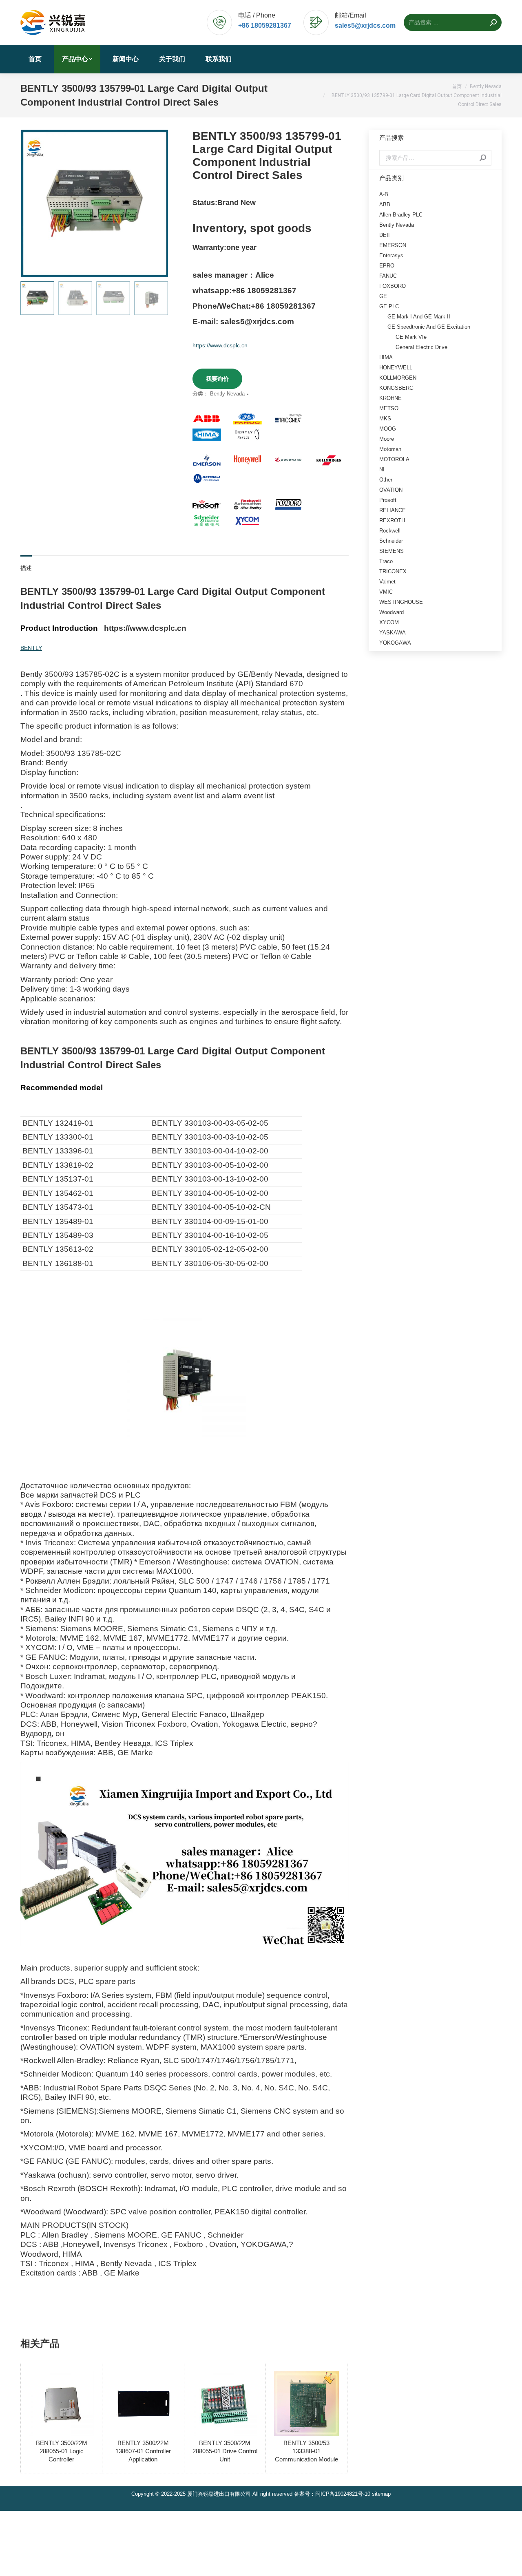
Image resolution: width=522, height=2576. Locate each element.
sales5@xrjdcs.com (365, 25)
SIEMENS (391, 551)
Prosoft (388, 500)
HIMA (386, 357)
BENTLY (31, 648)
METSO (389, 408)
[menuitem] (35, 59)
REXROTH (392, 520)
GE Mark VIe (411, 337)
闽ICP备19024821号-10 (343, 2494)
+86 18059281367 (265, 25)
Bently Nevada (227, 394)
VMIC (386, 592)
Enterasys (391, 255)
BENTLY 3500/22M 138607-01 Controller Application (143, 2451)
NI (382, 469)
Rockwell (390, 531)
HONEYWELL (396, 368)
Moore (387, 439)
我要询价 (217, 379)
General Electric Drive (421, 347)
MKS (385, 419)
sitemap (381, 2494)
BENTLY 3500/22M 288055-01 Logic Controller (62, 2451)
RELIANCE (393, 510)
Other (386, 480)
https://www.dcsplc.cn (220, 345)
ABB (385, 204)
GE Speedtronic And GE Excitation (429, 327)
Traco (386, 561)
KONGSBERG (396, 388)
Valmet (387, 582)
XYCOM (389, 622)
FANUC (388, 276)
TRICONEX (393, 571)
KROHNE (390, 398)
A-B (384, 194)
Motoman (390, 449)
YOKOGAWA (395, 643)
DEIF (385, 235)
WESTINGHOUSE (401, 602)
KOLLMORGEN (398, 378)
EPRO (387, 266)
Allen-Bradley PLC (401, 215)
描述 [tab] (26, 568)
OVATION (391, 490)
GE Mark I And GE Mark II (419, 317)
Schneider (391, 541)
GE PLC (389, 306)
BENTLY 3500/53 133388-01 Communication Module (306, 2451)
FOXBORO (393, 286)
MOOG (388, 429)
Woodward (391, 612)
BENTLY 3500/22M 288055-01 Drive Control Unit (225, 2451)
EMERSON (393, 245)
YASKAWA (393, 633)
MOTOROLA (394, 459)
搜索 (483, 158)
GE (383, 296)
